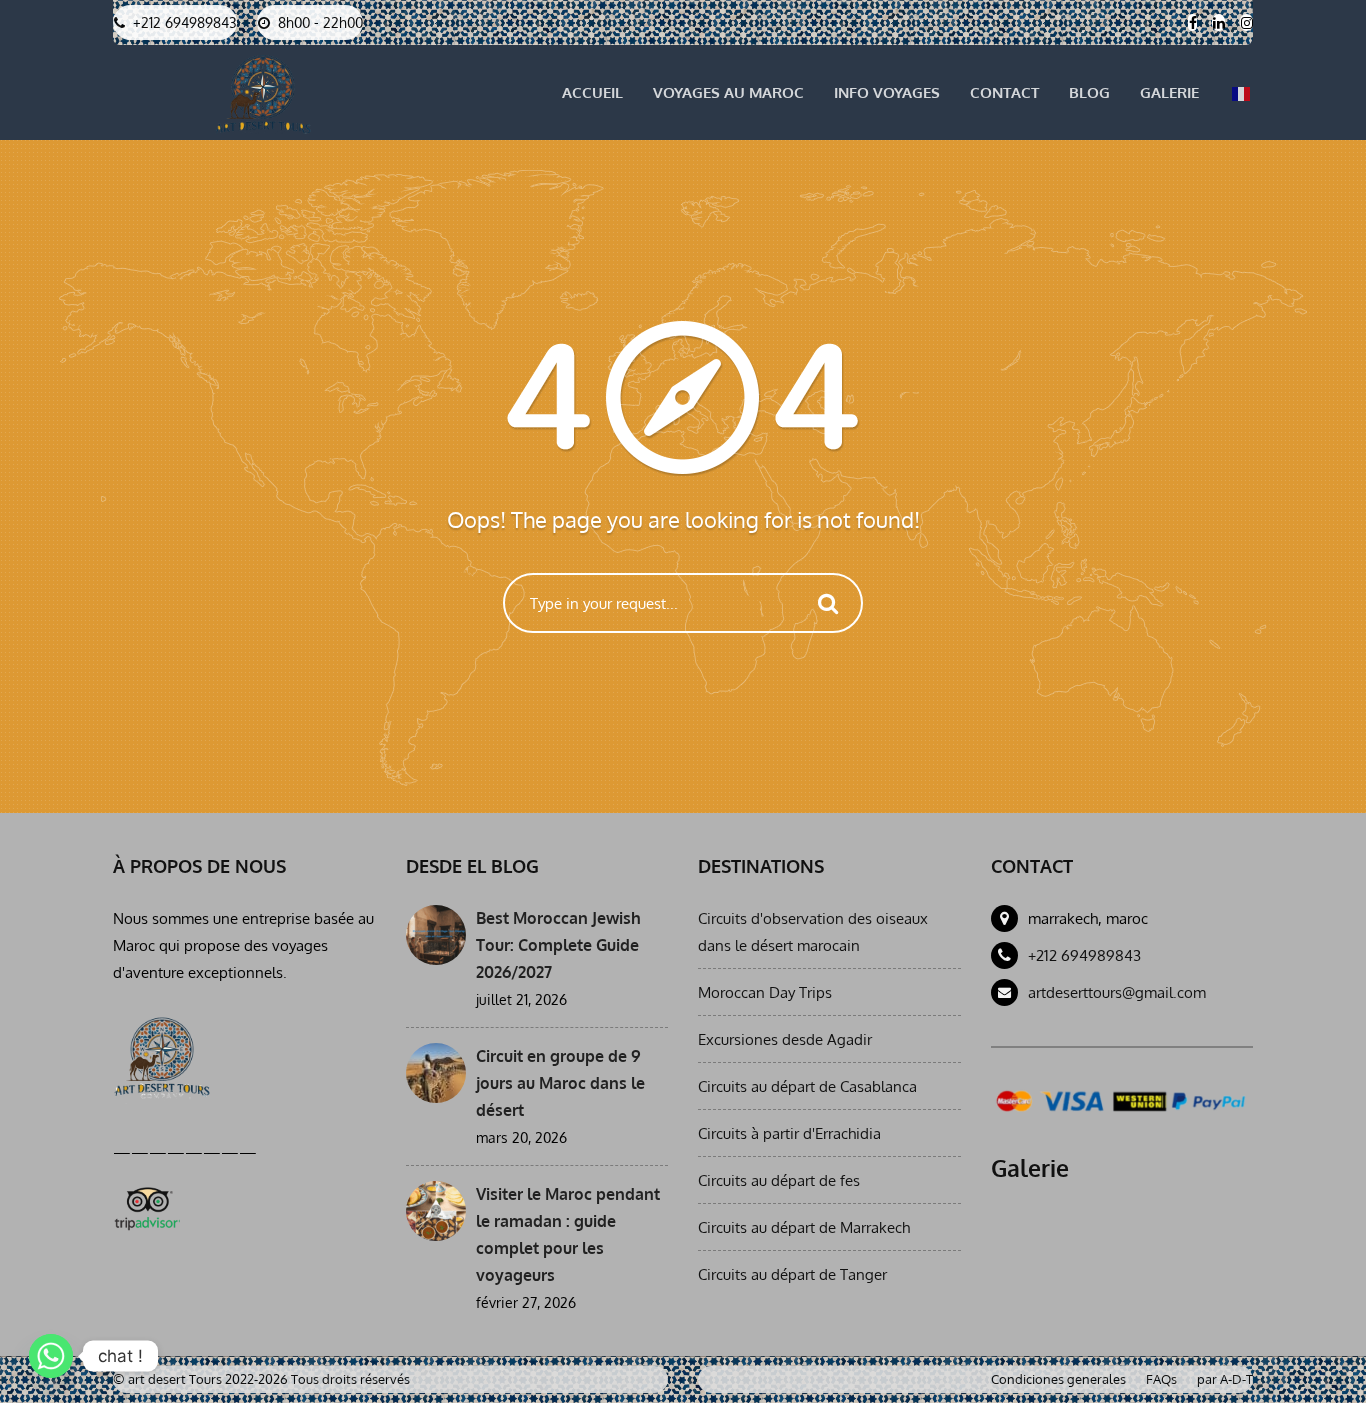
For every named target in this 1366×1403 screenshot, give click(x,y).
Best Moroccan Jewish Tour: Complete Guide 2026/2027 (558, 945)
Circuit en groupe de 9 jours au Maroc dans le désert (560, 1083)
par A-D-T (1225, 1379)
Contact (1004, 92)
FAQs (1161, 1379)
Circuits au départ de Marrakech (804, 1227)
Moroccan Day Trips (765, 992)
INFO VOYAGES (887, 92)
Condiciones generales (1058, 1379)
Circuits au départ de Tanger (792, 1274)
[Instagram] (1246, 22)
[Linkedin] (1218, 22)
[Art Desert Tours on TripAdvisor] (146, 1205)
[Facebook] (1192, 22)
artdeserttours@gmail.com (1117, 992)
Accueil (592, 92)
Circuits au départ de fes (779, 1180)
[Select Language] (1241, 92)
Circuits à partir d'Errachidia (789, 1133)
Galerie (1169, 92)
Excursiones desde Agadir (785, 1039)
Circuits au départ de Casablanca (807, 1086)
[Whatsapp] (51, 1356)
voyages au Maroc (728, 92)
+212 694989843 (1084, 955)
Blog (1089, 92)
